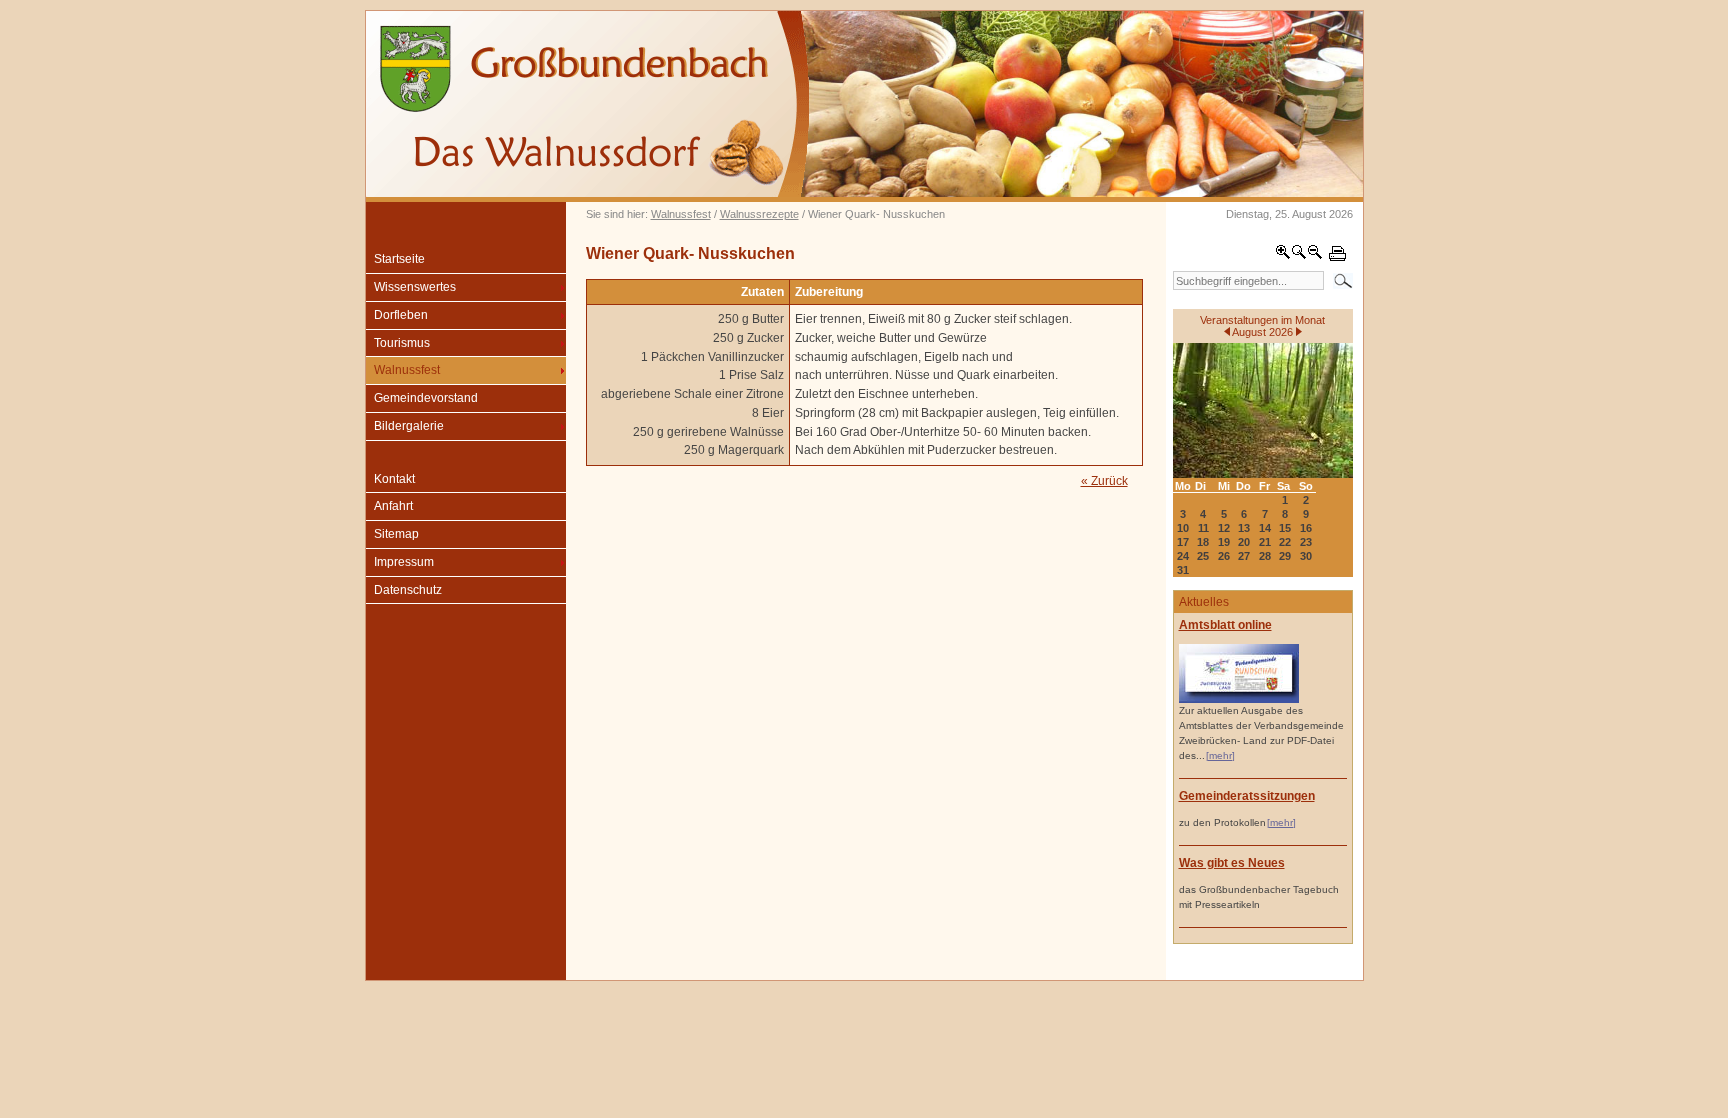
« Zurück (1104, 481)
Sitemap (396, 534)
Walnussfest (681, 214)
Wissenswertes (415, 287)
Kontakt (394, 479)
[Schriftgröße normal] (1299, 256)
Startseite (399, 259)
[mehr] (1220, 755)
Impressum (404, 562)
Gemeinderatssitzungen (1247, 796)
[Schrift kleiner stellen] (1315, 256)
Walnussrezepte (759, 214)
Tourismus (402, 343)
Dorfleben (401, 315)
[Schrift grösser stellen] (1283, 256)
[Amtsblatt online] (1239, 699)
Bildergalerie (409, 426)
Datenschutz (408, 590)
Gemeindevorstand (426, 398)
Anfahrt (393, 506)
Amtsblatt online (1225, 625)
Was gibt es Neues (1232, 863)
